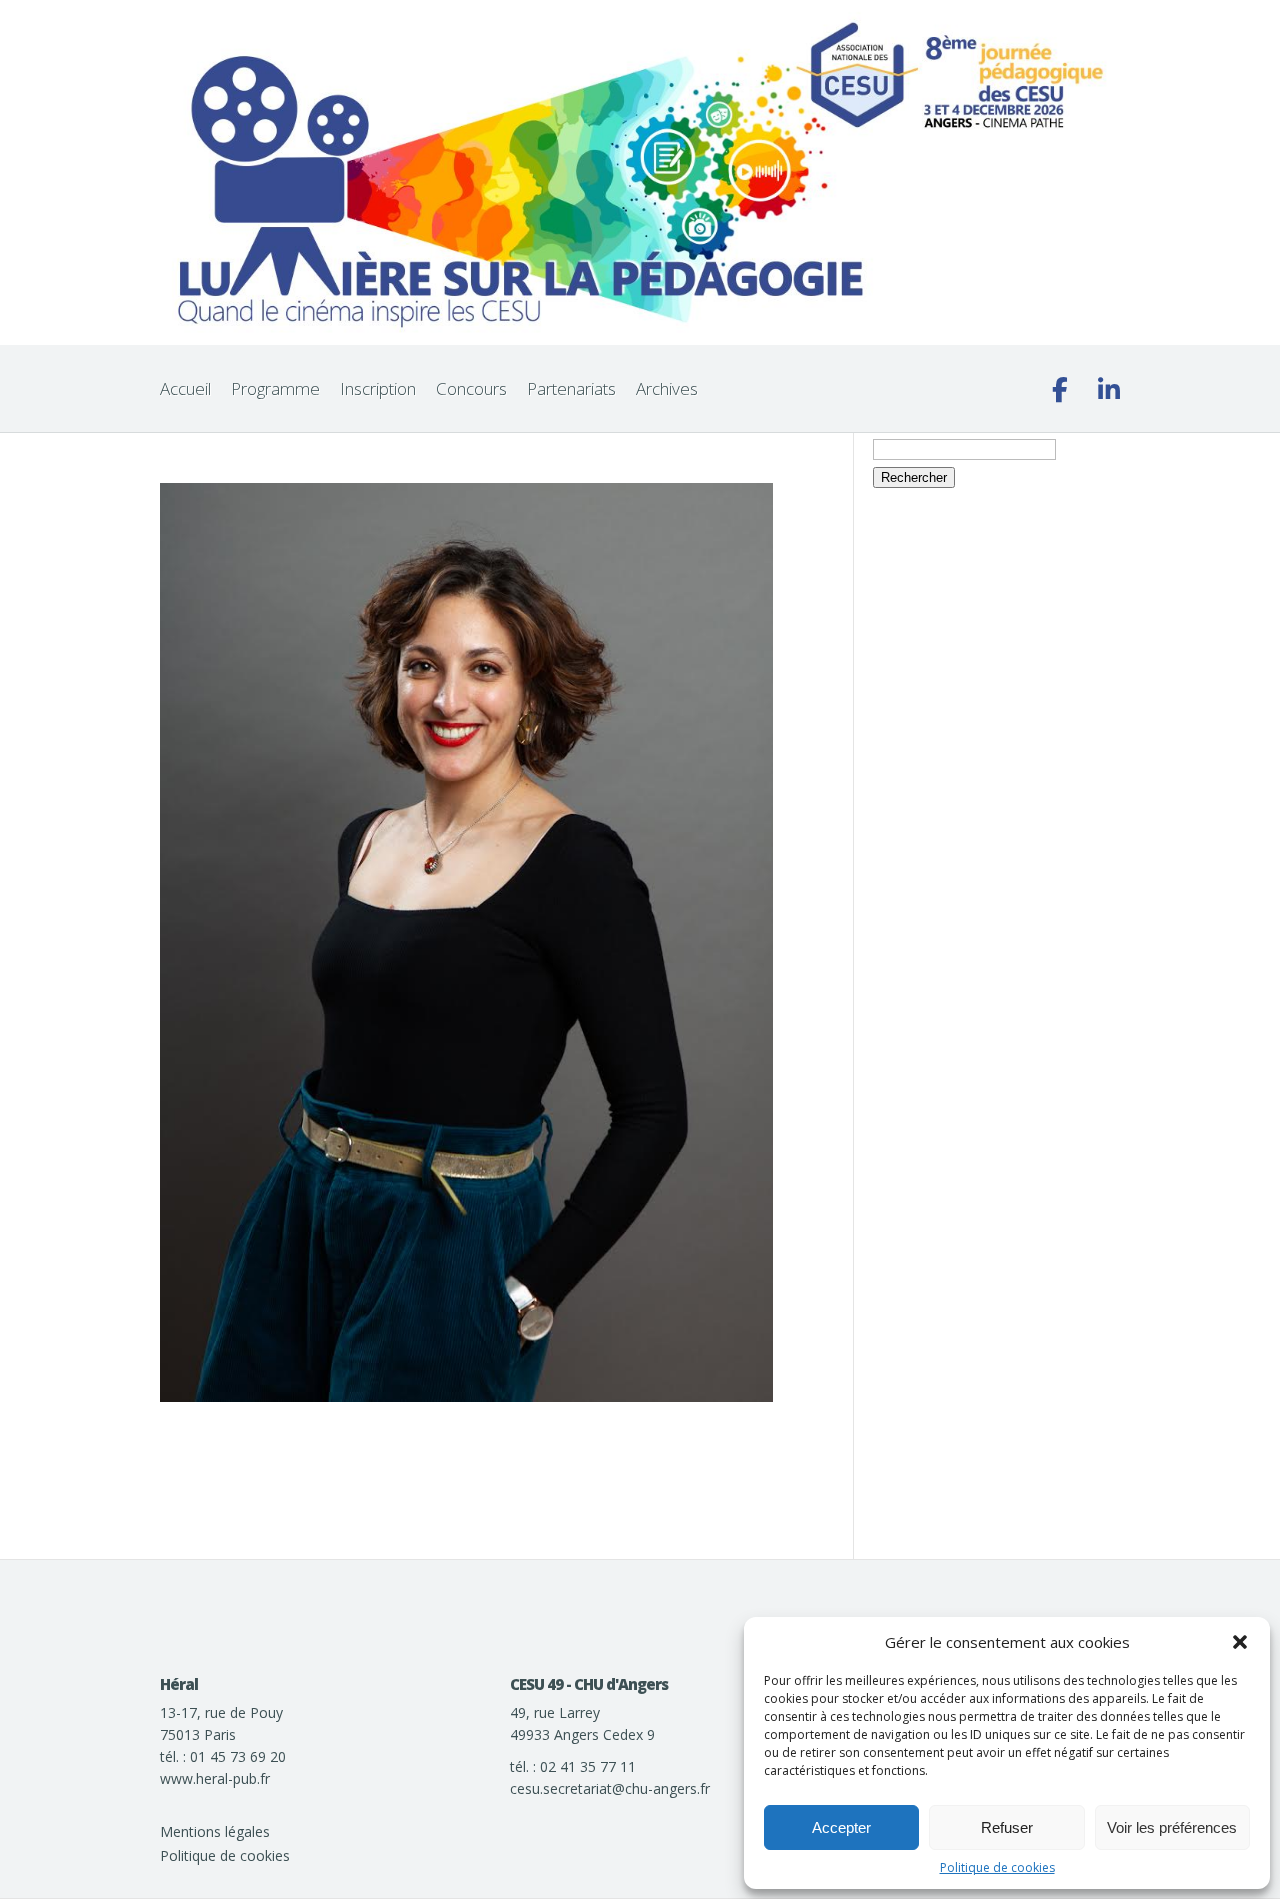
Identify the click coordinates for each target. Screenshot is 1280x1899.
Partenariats (571, 388)
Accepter (841, 1827)
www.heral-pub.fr (215, 1778)
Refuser (1007, 1827)
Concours (471, 388)
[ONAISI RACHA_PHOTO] (466, 1396)
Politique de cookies (997, 1867)
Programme (275, 388)
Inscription (378, 388)
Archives (667, 388)
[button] (1240, 1642)
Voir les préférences (1172, 1827)
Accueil (185, 388)
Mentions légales (215, 1831)
